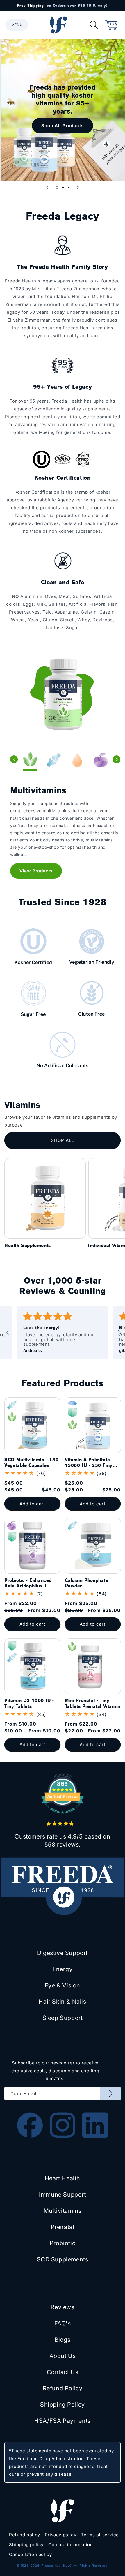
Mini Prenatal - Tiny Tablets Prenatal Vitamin (93, 1703)
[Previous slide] (47, 187)
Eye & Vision (63, 1985)
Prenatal (63, 2227)
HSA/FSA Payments (63, 2421)
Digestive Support (63, 1953)
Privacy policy (60, 2535)
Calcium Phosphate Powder (87, 1583)
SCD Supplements (63, 2259)
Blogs (63, 2340)
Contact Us (63, 2372)
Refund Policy (63, 2388)
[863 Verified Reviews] (63, 1817)
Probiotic (63, 2243)
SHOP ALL (63, 1140)
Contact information (70, 2545)
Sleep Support (63, 2018)
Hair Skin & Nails (62, 2002)
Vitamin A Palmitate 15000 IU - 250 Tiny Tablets (89, 1463)
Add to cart (32, 1624)
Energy (63, 1969)
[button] (17, 25)
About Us (63, 2356)
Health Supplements (28, 1245)
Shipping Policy (63, 2405)
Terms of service (100, 2535)
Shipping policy (26, 2545)
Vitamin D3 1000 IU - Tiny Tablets (29, 1703)
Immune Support (62, 2195)
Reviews (62, 2307)
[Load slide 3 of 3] (69, 187)
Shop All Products (63, 126)
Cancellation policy (30, 2554)
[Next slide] (78, 187)
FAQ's (63, 2323)
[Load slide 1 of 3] (57, 187)
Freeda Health (53, 2566)
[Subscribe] (110, 2094)
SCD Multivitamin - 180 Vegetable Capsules (31, 1463)
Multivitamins (63, 2211)
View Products (36, 871)
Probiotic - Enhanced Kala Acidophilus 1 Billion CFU (28, 1583)
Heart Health (63, 2178)
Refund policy (25, 2535)
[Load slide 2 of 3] (63, 187)
